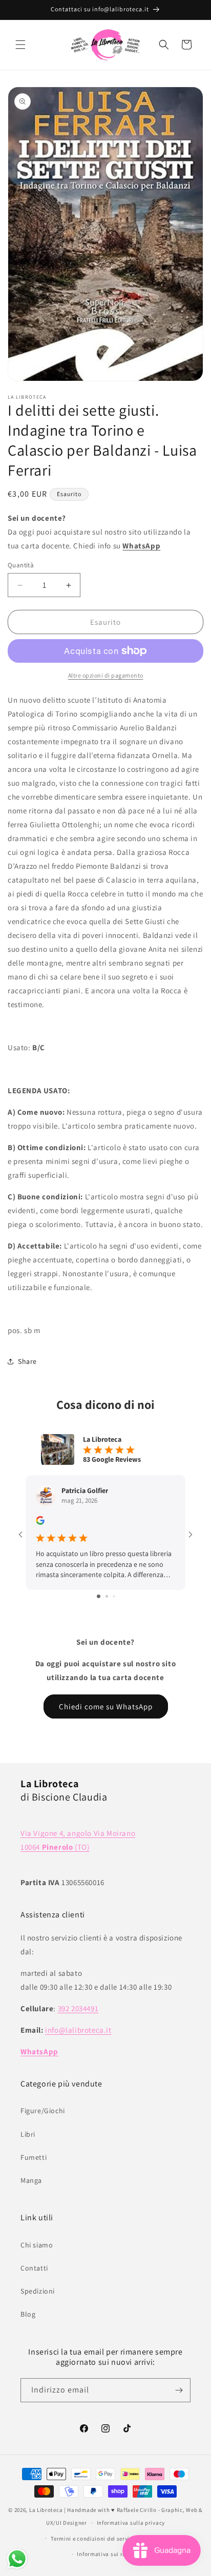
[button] (20, 45)
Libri (28, 2134)
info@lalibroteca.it (78, 2030)
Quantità (21, 565)
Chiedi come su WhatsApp (106, 1706)
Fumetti (34, 2157)
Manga (31, 2180)
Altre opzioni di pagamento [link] (106, 675)
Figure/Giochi (43, 2111)
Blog (28, 2314)
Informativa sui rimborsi (110, 2554)
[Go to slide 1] (99, 1596)
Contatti (34, 2268)
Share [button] (27, 1361)
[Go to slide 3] (114, 1596)
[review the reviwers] (40, 1522)
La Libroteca (46, 2510)
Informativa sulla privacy (131, 2523)
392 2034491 (78, 2008)
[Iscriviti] (179, 2390)
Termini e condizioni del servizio (94, 2539)
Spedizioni (38, 2291)
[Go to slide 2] (107, 1596)
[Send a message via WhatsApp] (17, 2559)
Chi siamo (37, 2245)
